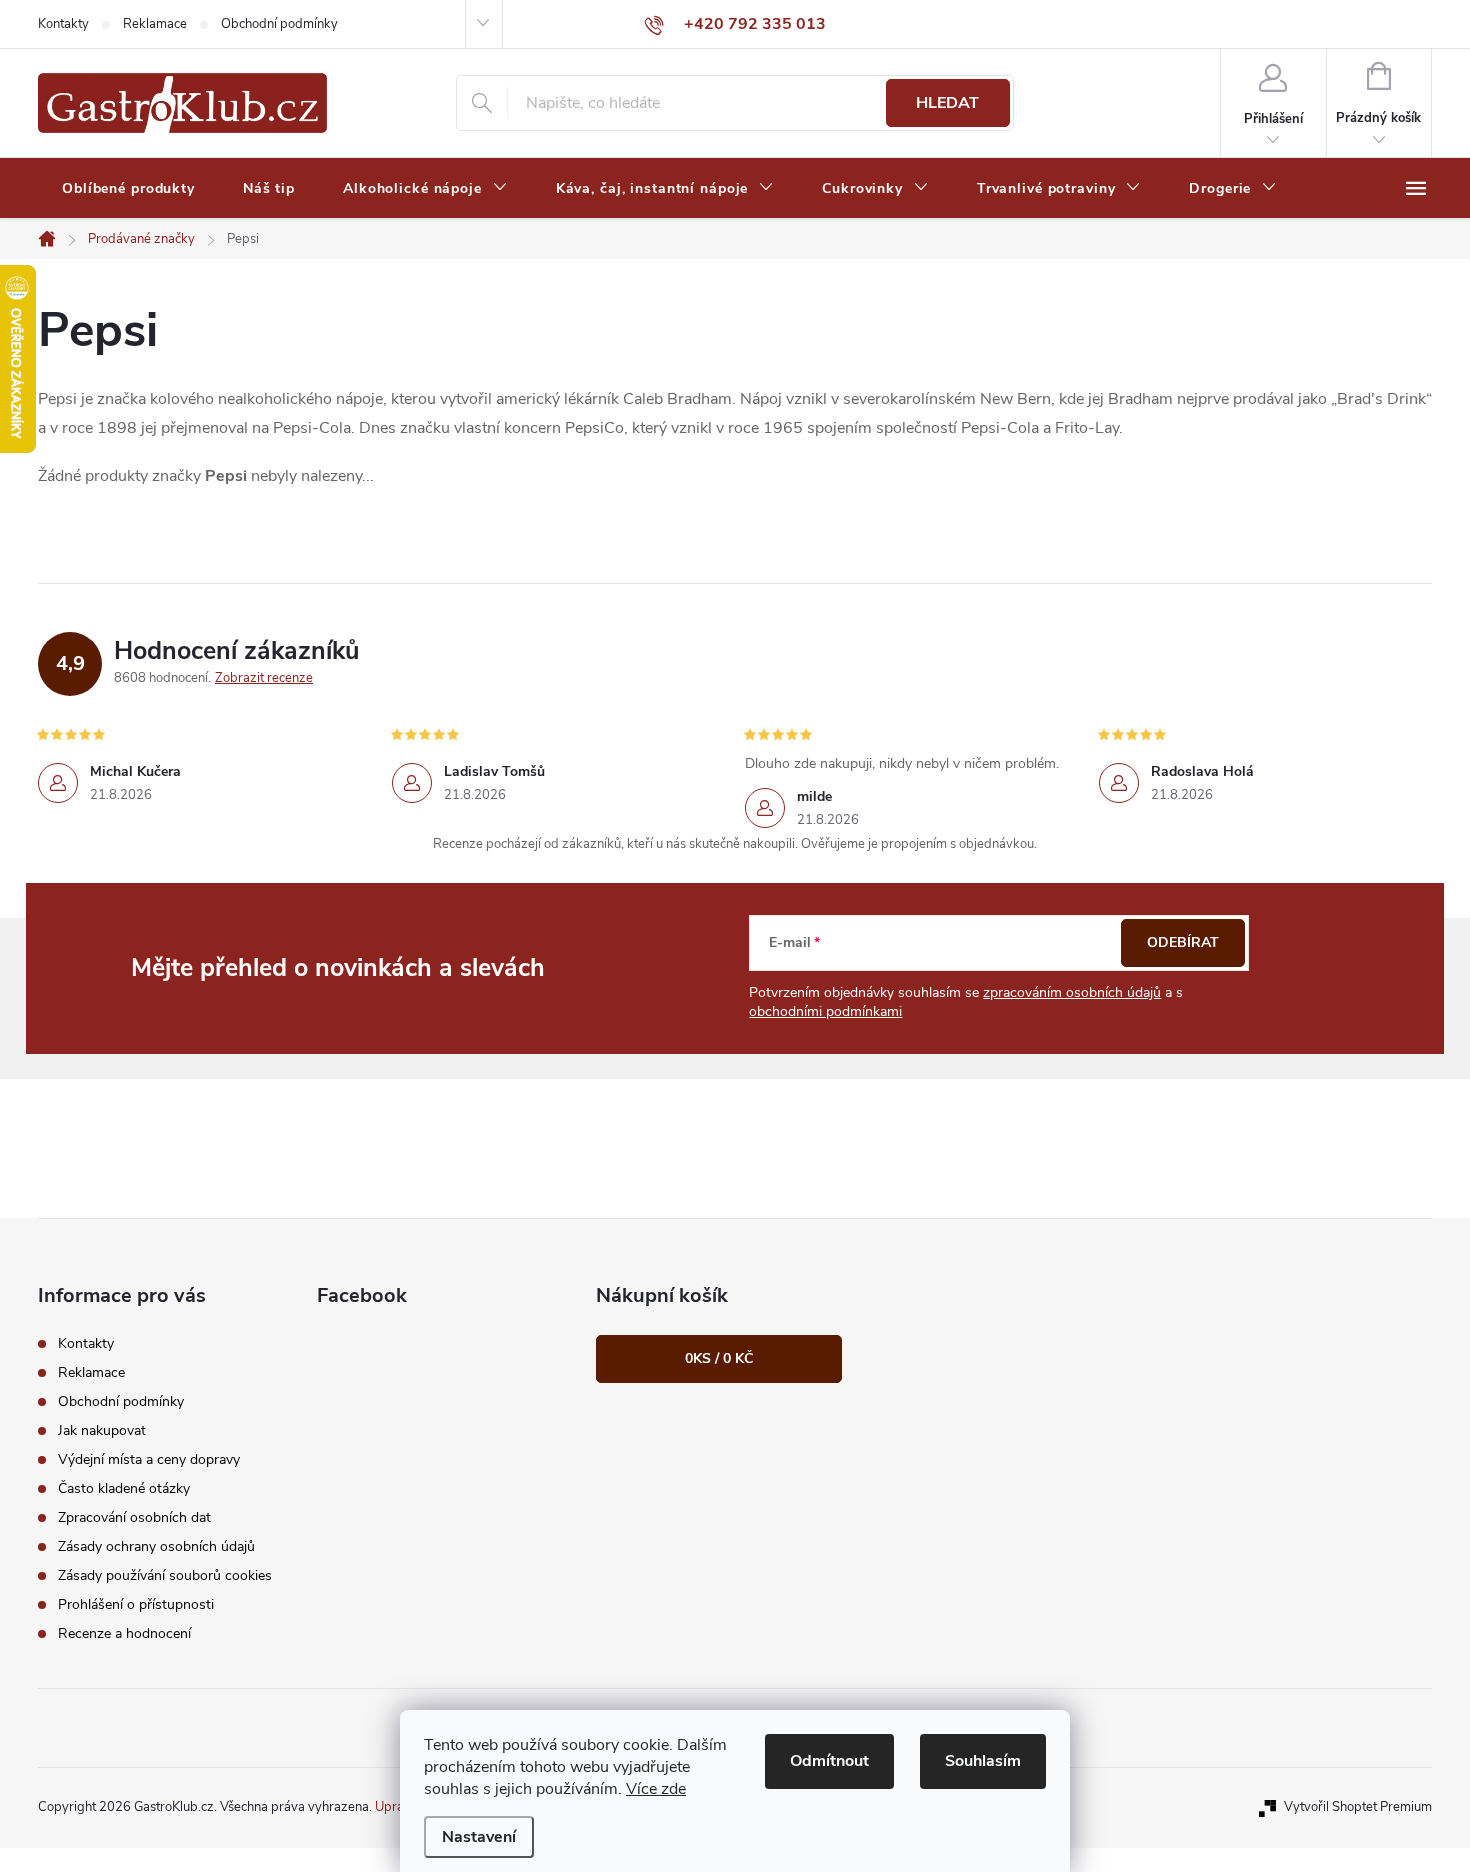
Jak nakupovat (102, 1430)
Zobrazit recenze (264, 678)
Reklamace (155, 24)
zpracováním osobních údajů (1072, 992)
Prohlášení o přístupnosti (136, 1604)
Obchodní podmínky (279, 24)
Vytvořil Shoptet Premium (1358, 1807)
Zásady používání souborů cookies (165, 1575)
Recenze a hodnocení (124, 1633)
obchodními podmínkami (825, 1011)
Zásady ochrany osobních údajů (156, 1546)
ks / (719, 1358)
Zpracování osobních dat (134, 1517)
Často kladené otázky (124, 1488)
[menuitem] (128, 189)
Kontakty (63, 24)
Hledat (947, 103)
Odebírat (1183, 942)
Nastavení (479, 1837)
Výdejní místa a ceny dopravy (149, 1459)
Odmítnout (829, 1761)
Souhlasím (983, 1761)
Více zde (656, 1789)
